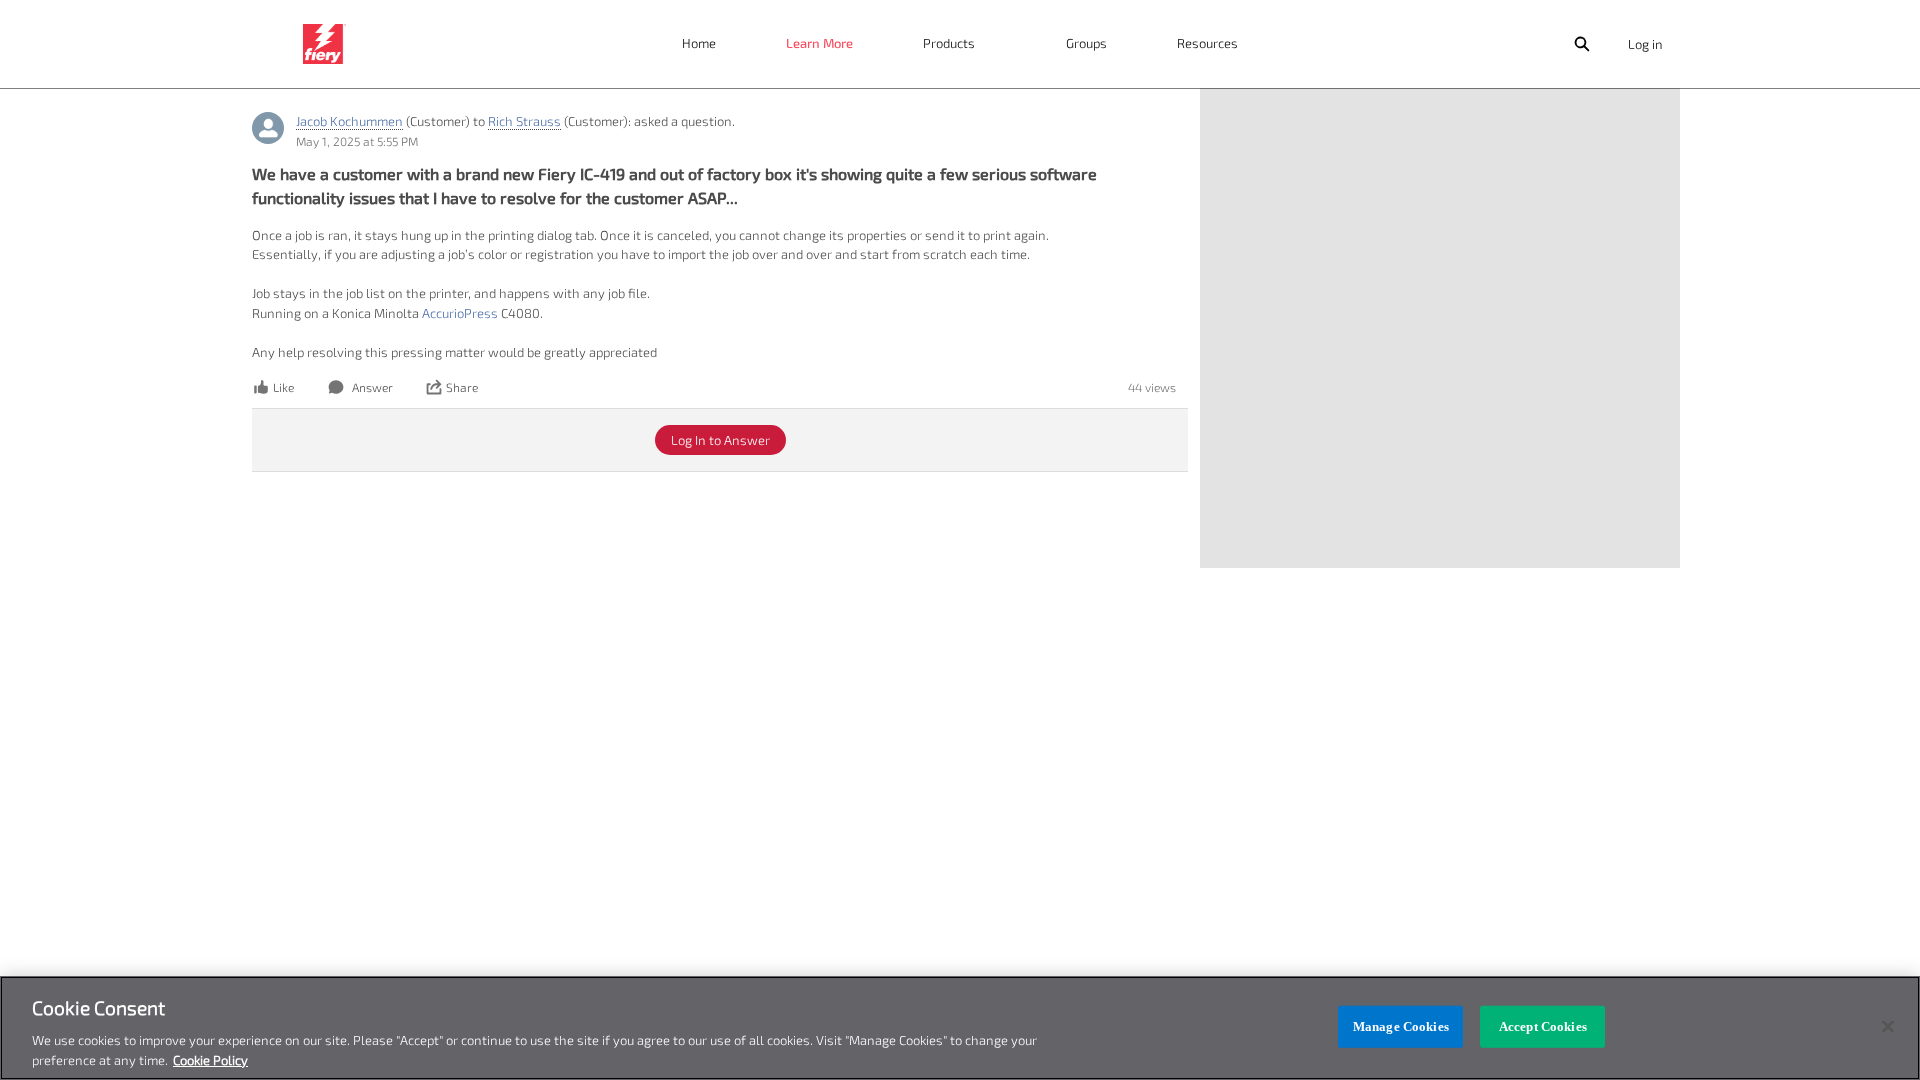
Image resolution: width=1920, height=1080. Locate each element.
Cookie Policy (210, 1059)
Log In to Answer (720, 440)
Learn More (819, 43)
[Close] (1888, 1027)
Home (699, 43)
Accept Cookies (1543, 1026)
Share (462, 387)
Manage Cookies (1401, 1026)
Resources (1207, 43)
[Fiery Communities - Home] (324, 44)
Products (949, 43)
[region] (960, 1028)
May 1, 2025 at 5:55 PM (357, 141)
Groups (1086, 43)
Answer (372, 387)
